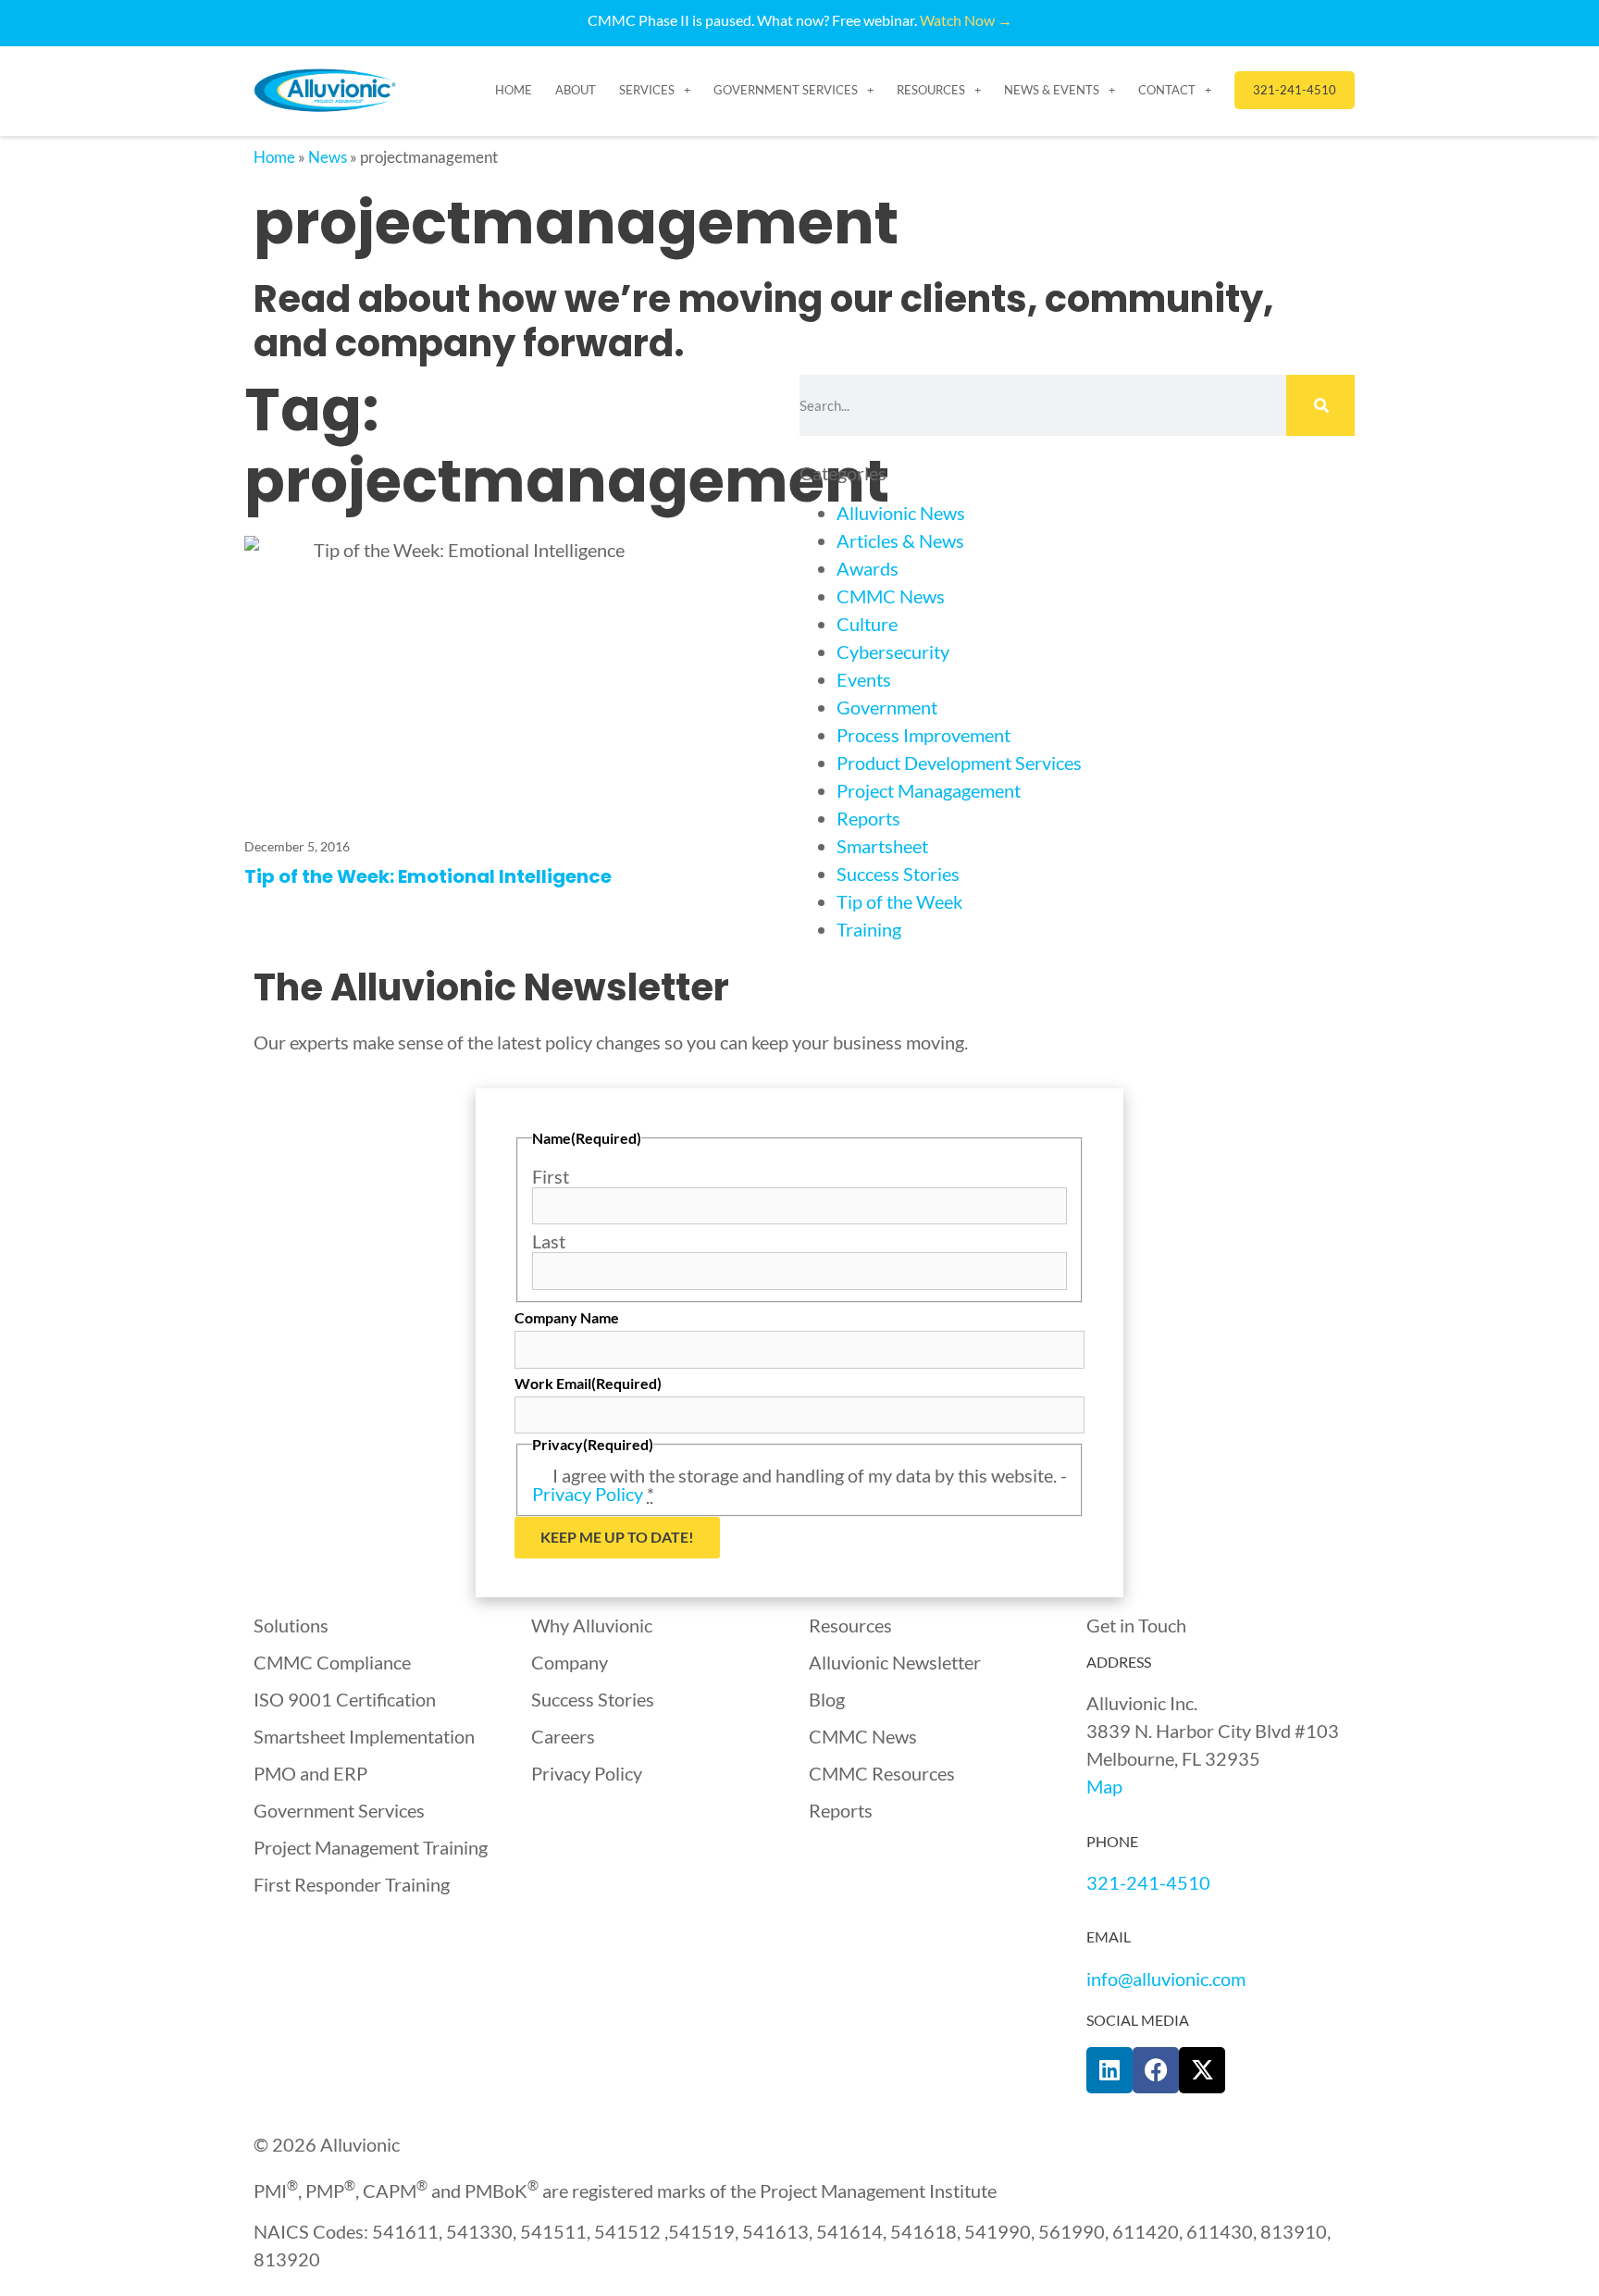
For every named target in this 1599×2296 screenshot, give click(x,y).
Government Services (786, 90)
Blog (827, 1699)
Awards (868, 568)
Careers (563, 1736)
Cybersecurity (893, 652)
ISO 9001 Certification (345, 1699)
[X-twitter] (1202, 2070)
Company (570, 1662)
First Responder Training (352, 1884)
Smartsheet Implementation (364, 1736)
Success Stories (898, 874)
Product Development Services (959, 763)
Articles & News (900, 540)
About (576, 90)
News (328, 157)
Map (1104, 1786)
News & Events (1052, 90)
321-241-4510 (1148, 1882)
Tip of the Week (899, 901)
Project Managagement (929, 790)
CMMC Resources (882, 1773)
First (551, 1176)
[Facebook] (1156, 2070)
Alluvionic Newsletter (895, 1662)
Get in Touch (1136, 1625)
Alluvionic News (901, 513)
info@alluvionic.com (1166, 1979)
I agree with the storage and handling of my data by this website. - (799, 1484)
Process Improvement (923, 735)
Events (864, 679)
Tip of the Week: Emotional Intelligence (428, 876)
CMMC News (891, 596)
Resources (931, 90)
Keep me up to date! (617, 1537)
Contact (1167, 90)
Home (514, 90)
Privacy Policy (588, 1494)
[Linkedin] (1109, 2070)
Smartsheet (882, 846)
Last (549, 1241)
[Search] (1320, 405)
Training (869, 929)
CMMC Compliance (332, 1662)
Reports (868, 818)
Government (887, 707)
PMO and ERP (310, 1773)
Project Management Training (371, 1847)
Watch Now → (966, 20)
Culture (867, 624)
